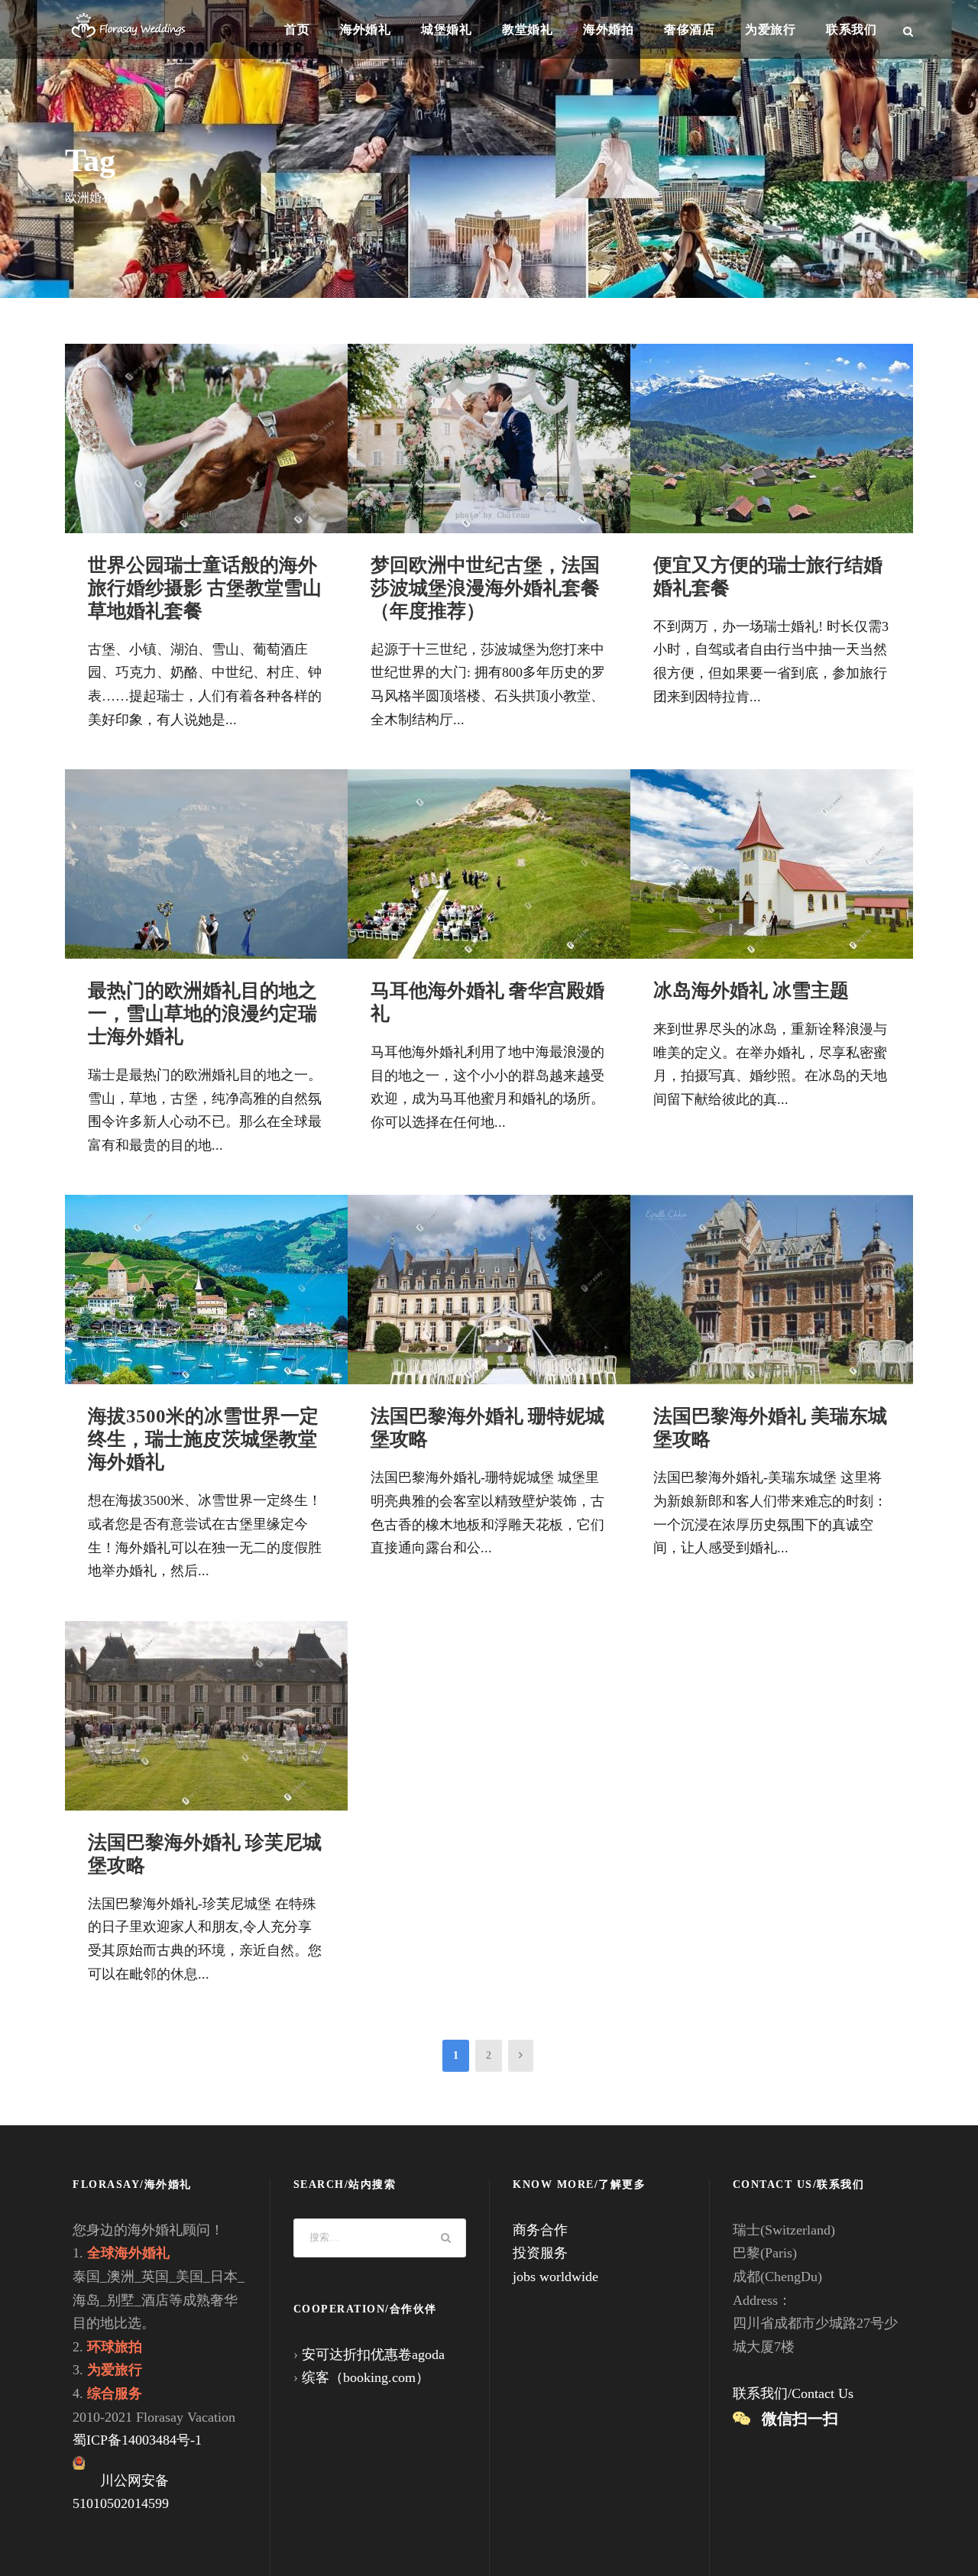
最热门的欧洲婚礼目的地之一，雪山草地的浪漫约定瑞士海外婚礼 (202, 1013)
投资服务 (540, 2253)
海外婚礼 (365, 29)
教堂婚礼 (527, 29)
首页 (297, 29)
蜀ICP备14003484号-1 (137, 2440)
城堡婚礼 (446, 29)
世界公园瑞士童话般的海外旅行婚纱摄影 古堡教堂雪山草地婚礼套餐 (205, 588)
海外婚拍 (608, 29)
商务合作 (540, 2230)
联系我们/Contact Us (793, 2393)
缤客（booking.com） (366, 2377)
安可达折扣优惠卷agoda (373, 2354)
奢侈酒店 (689, 29)
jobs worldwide (555, 2277)
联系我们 (851, 29)
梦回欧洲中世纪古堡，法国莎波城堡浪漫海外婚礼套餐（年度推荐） (485, 588)
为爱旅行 (770, 29)
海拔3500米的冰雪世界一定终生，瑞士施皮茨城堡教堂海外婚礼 (203, 1439)
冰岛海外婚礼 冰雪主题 (751, 990)
